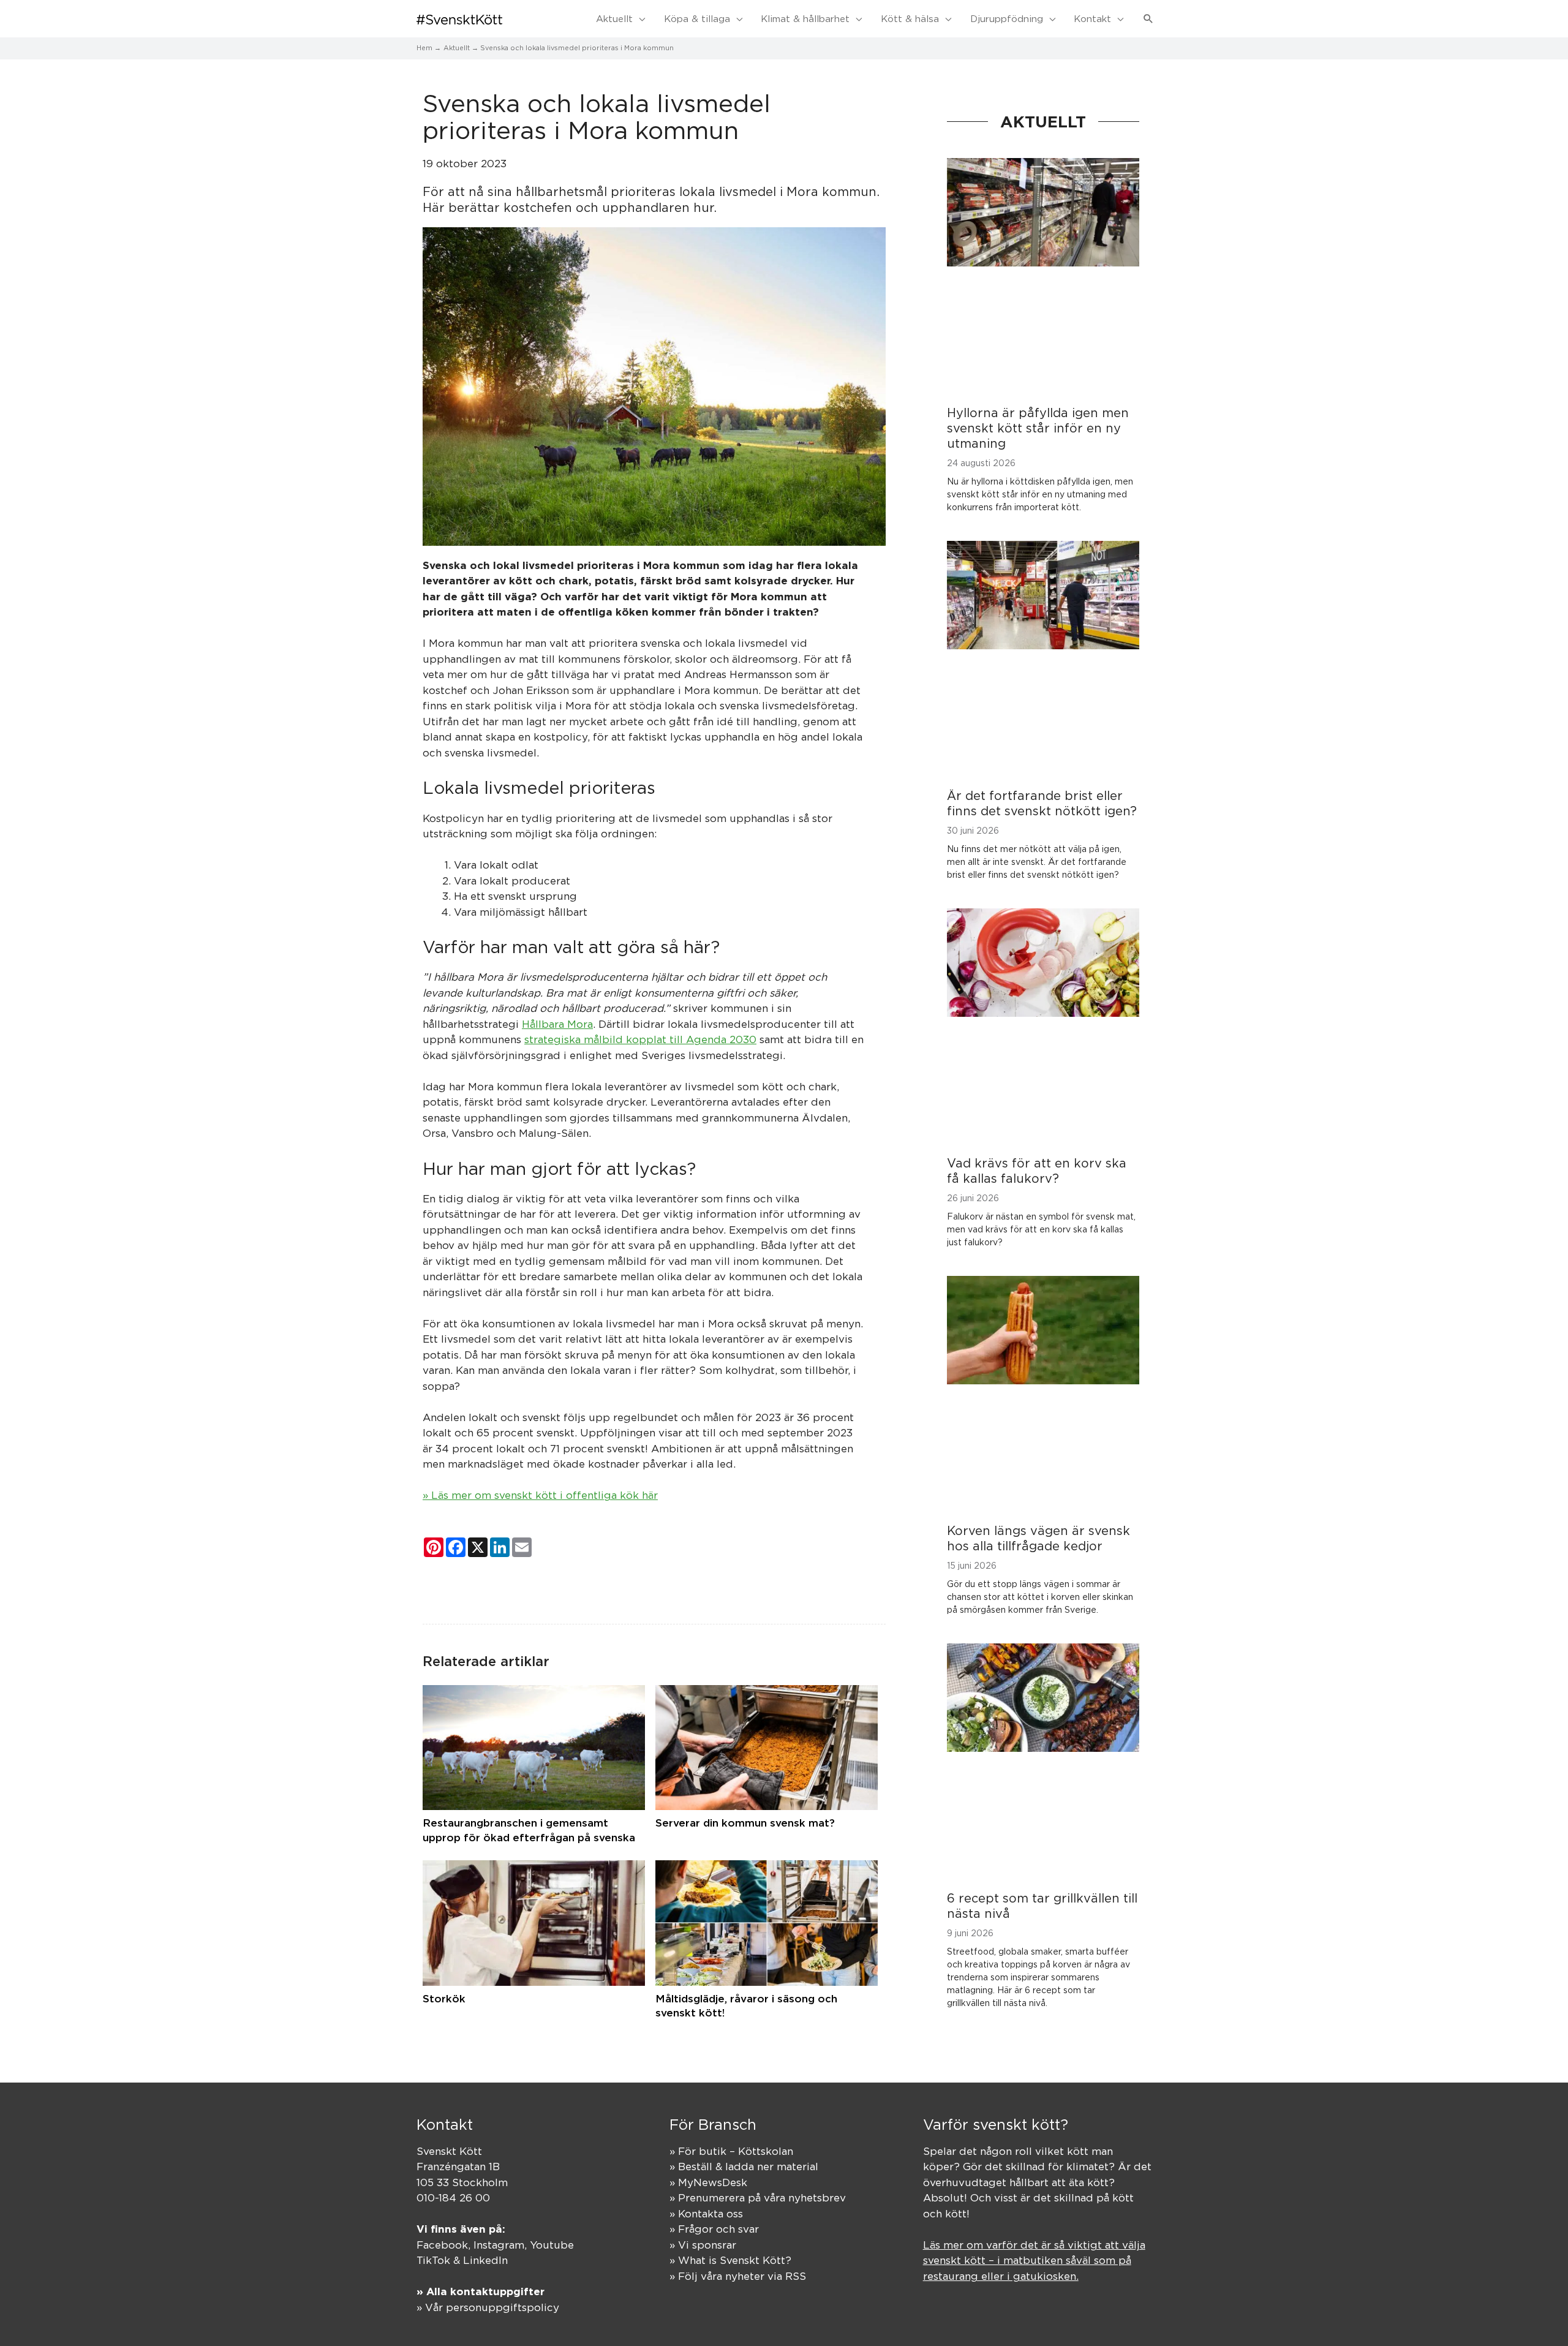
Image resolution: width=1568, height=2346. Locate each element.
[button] (1148, 19)
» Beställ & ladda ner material (744, 2167)
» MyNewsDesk (708, 2182)
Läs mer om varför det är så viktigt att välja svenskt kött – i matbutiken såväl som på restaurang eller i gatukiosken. (1034, 2261)
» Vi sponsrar (703, 2245)
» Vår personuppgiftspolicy (488, 2307)
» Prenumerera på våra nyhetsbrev (758, 2198)
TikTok (433, 2260)
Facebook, (445, 2245)
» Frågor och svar (714, 2229)
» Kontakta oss (706, 2214)
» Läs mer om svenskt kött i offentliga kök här (540, 1495)
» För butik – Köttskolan (731, 2151)
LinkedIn (485, 2260)
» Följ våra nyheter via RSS (738, 2276)
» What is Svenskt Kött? (730, 2260)
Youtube (552, 2245)
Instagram (499, 2245)
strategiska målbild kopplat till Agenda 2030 (640, 1039)
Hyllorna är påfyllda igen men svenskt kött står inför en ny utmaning (1038, 428)
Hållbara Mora (557, 1024)
